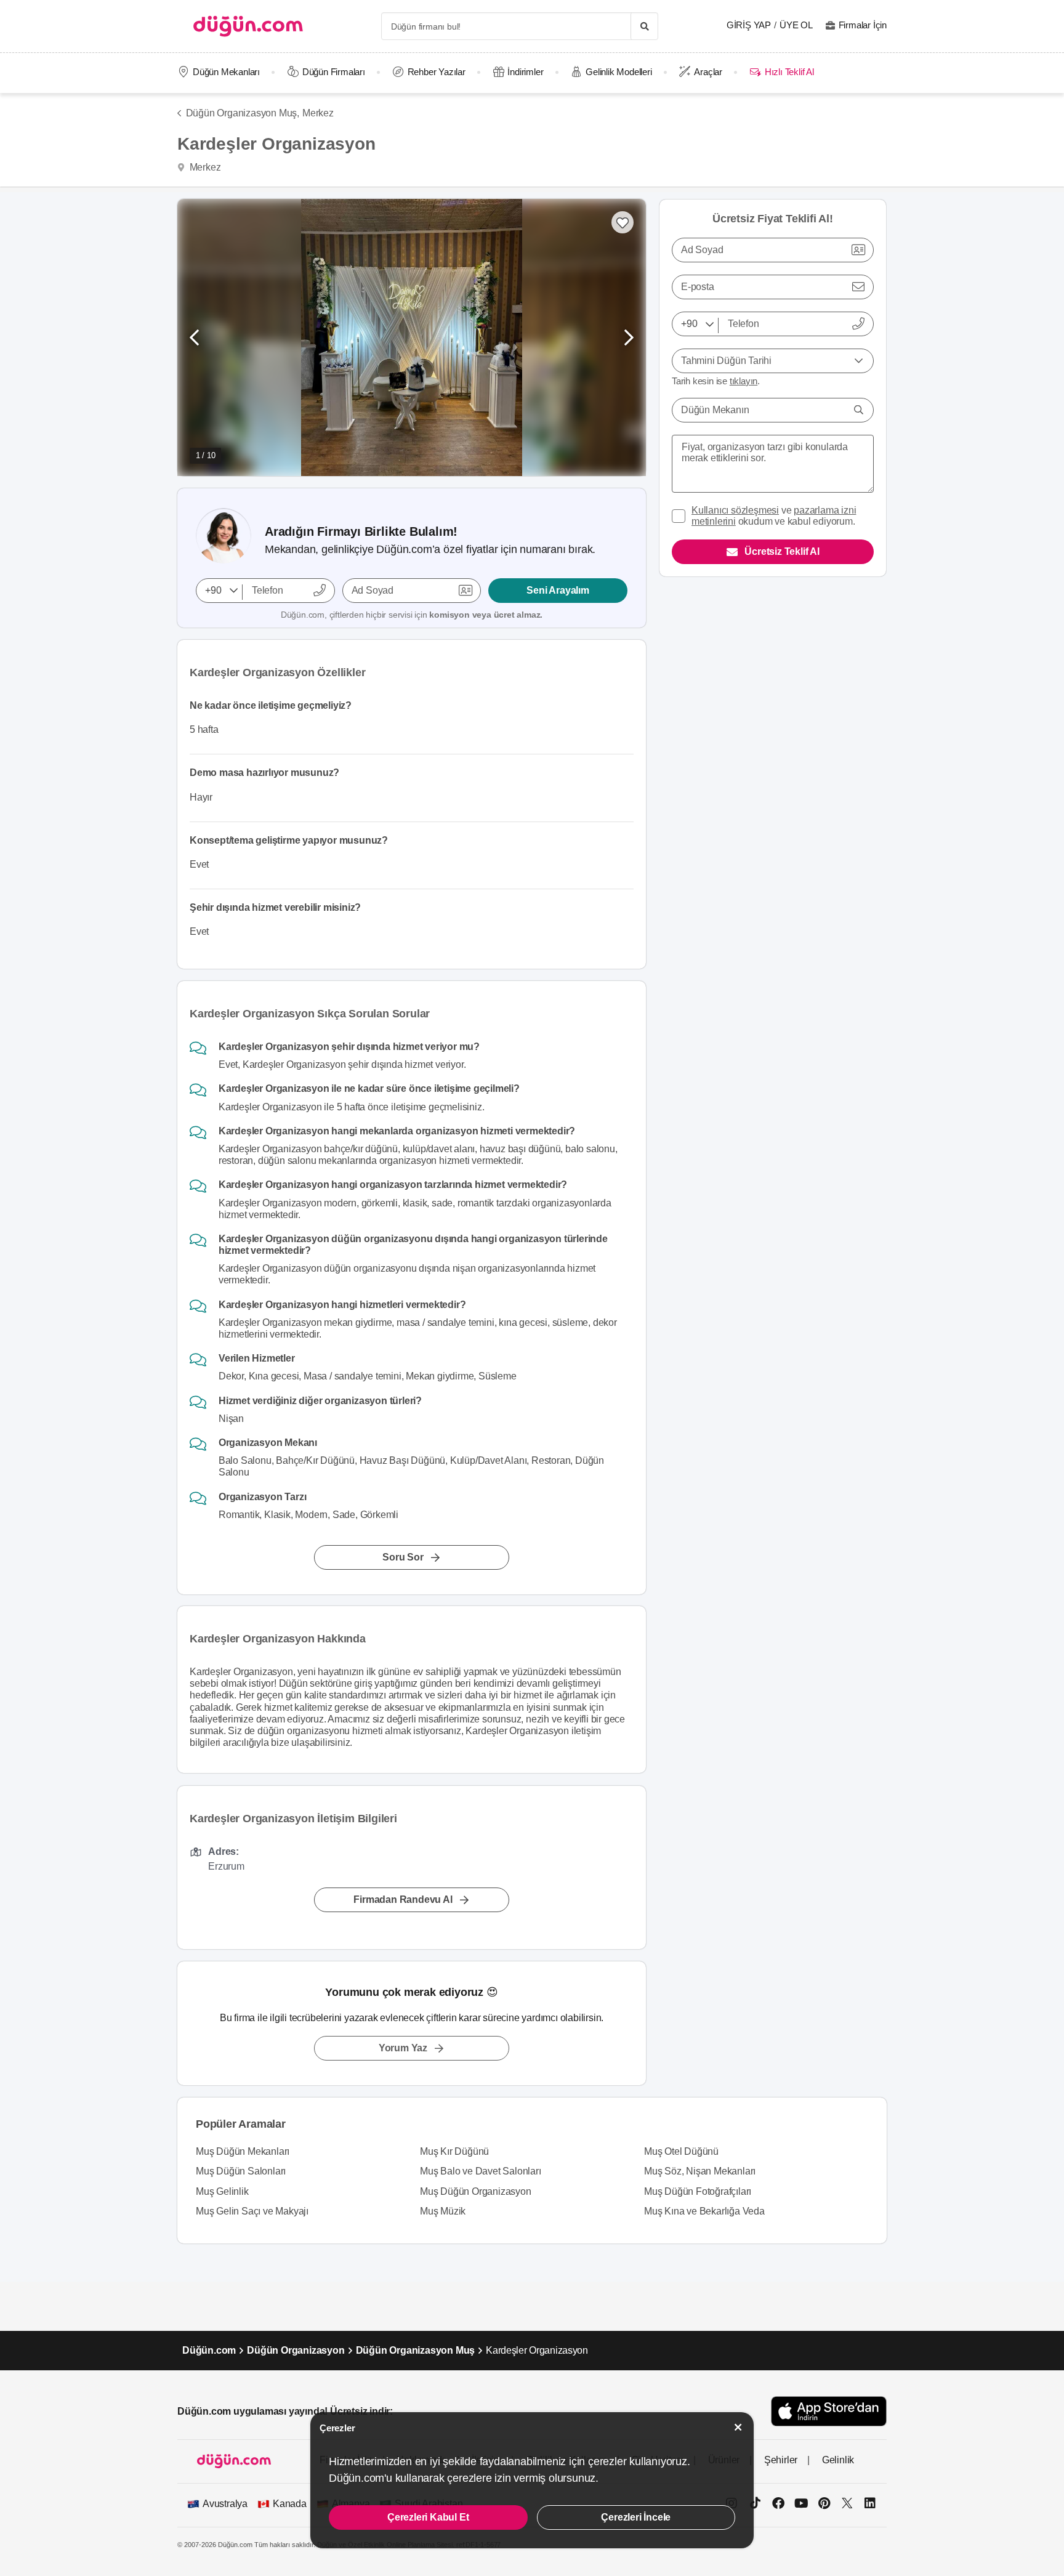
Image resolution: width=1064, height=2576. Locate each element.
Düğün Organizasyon (296, 2350)
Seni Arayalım (558, 590)
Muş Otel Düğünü (681, 2151)
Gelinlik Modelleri (619, 72)
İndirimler (525, 72)
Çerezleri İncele (636, 2517)
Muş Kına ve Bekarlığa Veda (704, 2211)
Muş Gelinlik (222, 2191)
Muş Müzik (443, 2211)
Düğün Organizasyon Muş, (243, 113)
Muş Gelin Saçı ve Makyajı (252, 2211)
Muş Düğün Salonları (241, 2171)
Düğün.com (209, 2350)
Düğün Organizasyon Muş (416, 2350)
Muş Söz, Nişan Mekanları (700, 2171)
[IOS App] (829, 2411)
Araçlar (708, 72)
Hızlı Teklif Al (789, 72)
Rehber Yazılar (437, 72)
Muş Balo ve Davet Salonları (481, 2171)
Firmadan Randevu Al (403, 1900)
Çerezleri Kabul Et (428, 2517)
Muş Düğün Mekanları (243, 2151)
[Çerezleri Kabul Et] (738, 2427)
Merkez (318, 113)
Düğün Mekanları (226, 72)
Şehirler (781, 2460)
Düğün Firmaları (334, 72)
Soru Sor (403, 1557)
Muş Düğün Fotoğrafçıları (698, 2191)
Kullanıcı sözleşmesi (735, 510)
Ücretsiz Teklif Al (782, 551)
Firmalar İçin (863, 25)
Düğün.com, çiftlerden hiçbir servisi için (412, 615)
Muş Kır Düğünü (454, 2151)
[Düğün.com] (248, 26)
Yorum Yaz (403, 2048)
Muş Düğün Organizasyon (476, 2191)
